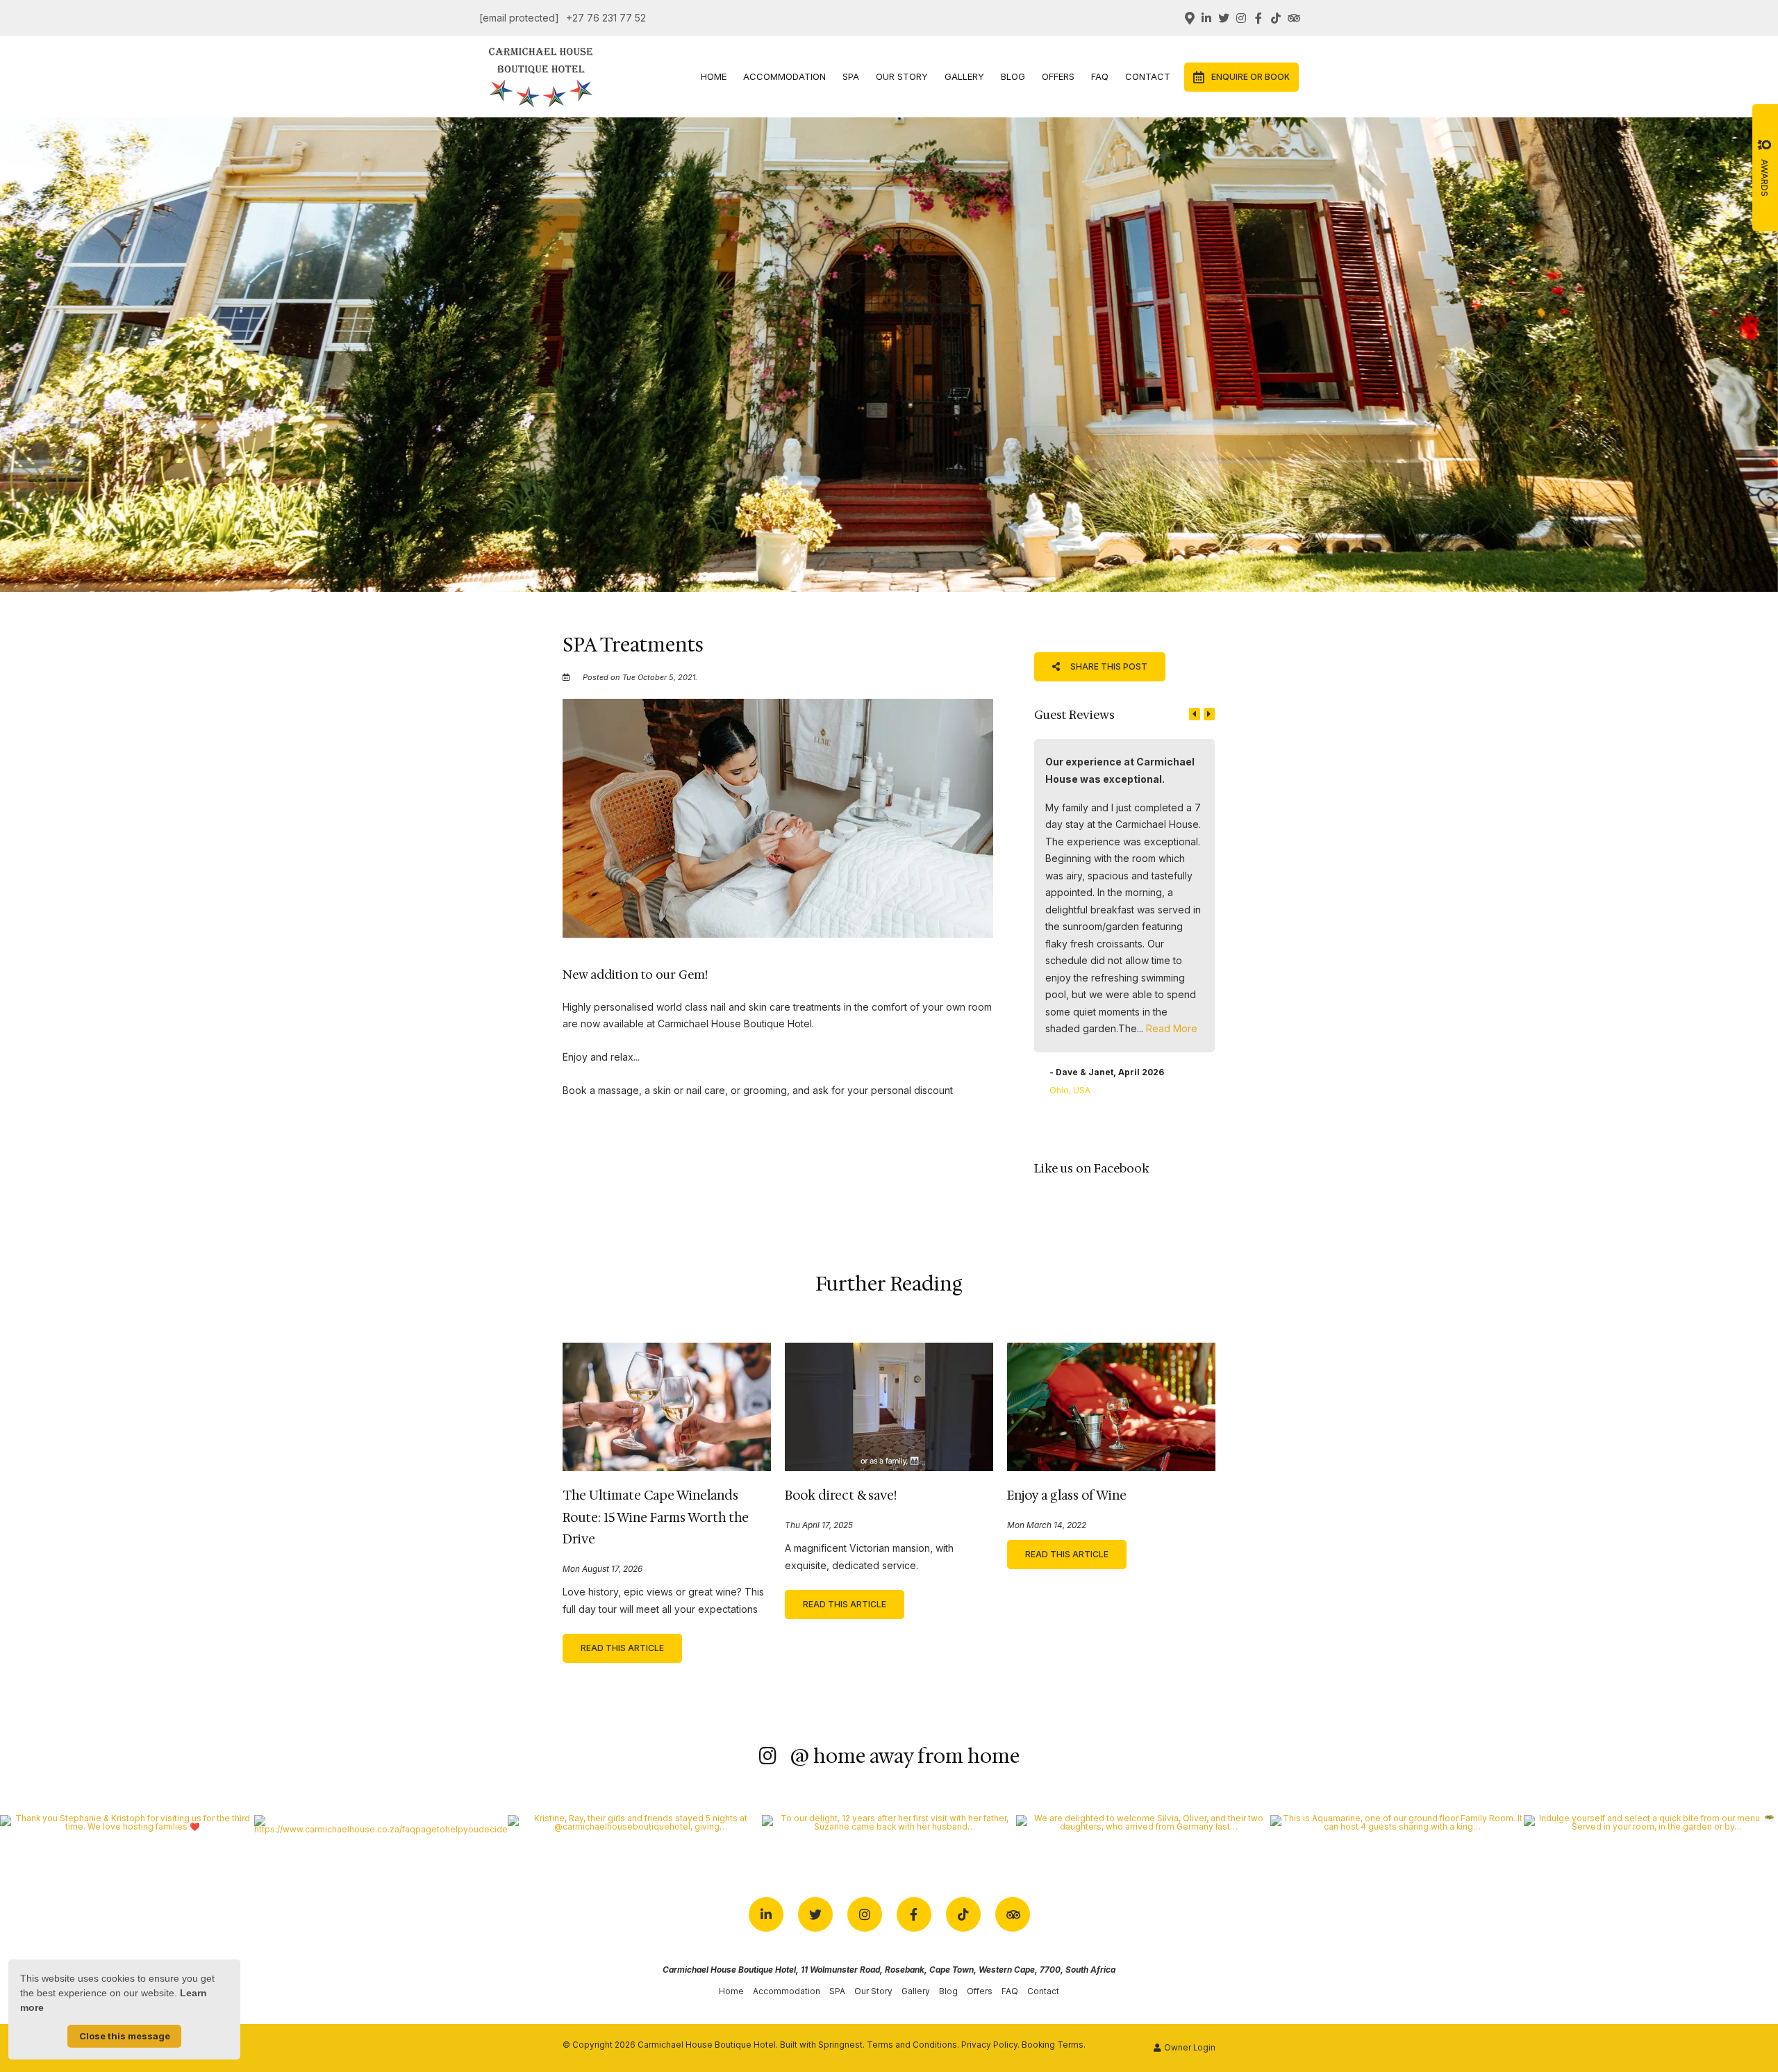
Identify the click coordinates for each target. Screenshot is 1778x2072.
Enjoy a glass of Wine (1067, 1495)
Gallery (964, 76)
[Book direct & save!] (889, 1406)
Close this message (125, 2036)
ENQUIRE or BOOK (1251, 77)
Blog (1013, 76)
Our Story (902, 76)
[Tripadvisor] (1293, 18)
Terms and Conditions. (913, 2045)
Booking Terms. (1054, 2045)
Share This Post (1108, 666)
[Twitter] (1224, 18)
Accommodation (784, 76)
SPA (851, 76)
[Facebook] (1258, 18)
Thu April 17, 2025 (819, 1526)
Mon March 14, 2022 (1047, 1526)
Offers (1058, 76)
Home (714, 76)
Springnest (840, 2045)
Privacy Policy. (990, 2045)
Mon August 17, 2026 (603, 1570)
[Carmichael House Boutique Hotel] (541, 75)
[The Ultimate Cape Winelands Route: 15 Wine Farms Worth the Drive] (667, 1406)
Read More (1172, 1028)
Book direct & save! (841, 1495)
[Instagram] (1241, 18)
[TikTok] (1276, 18)
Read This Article (622, 1648)
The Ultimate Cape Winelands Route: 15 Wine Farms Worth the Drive (656, 1517)
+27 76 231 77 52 (606, 18)
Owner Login (1189, 2048)
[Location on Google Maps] (1189, 17)
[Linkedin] (1206, 18)
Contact (1148, 76)
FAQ (1100, 76)
